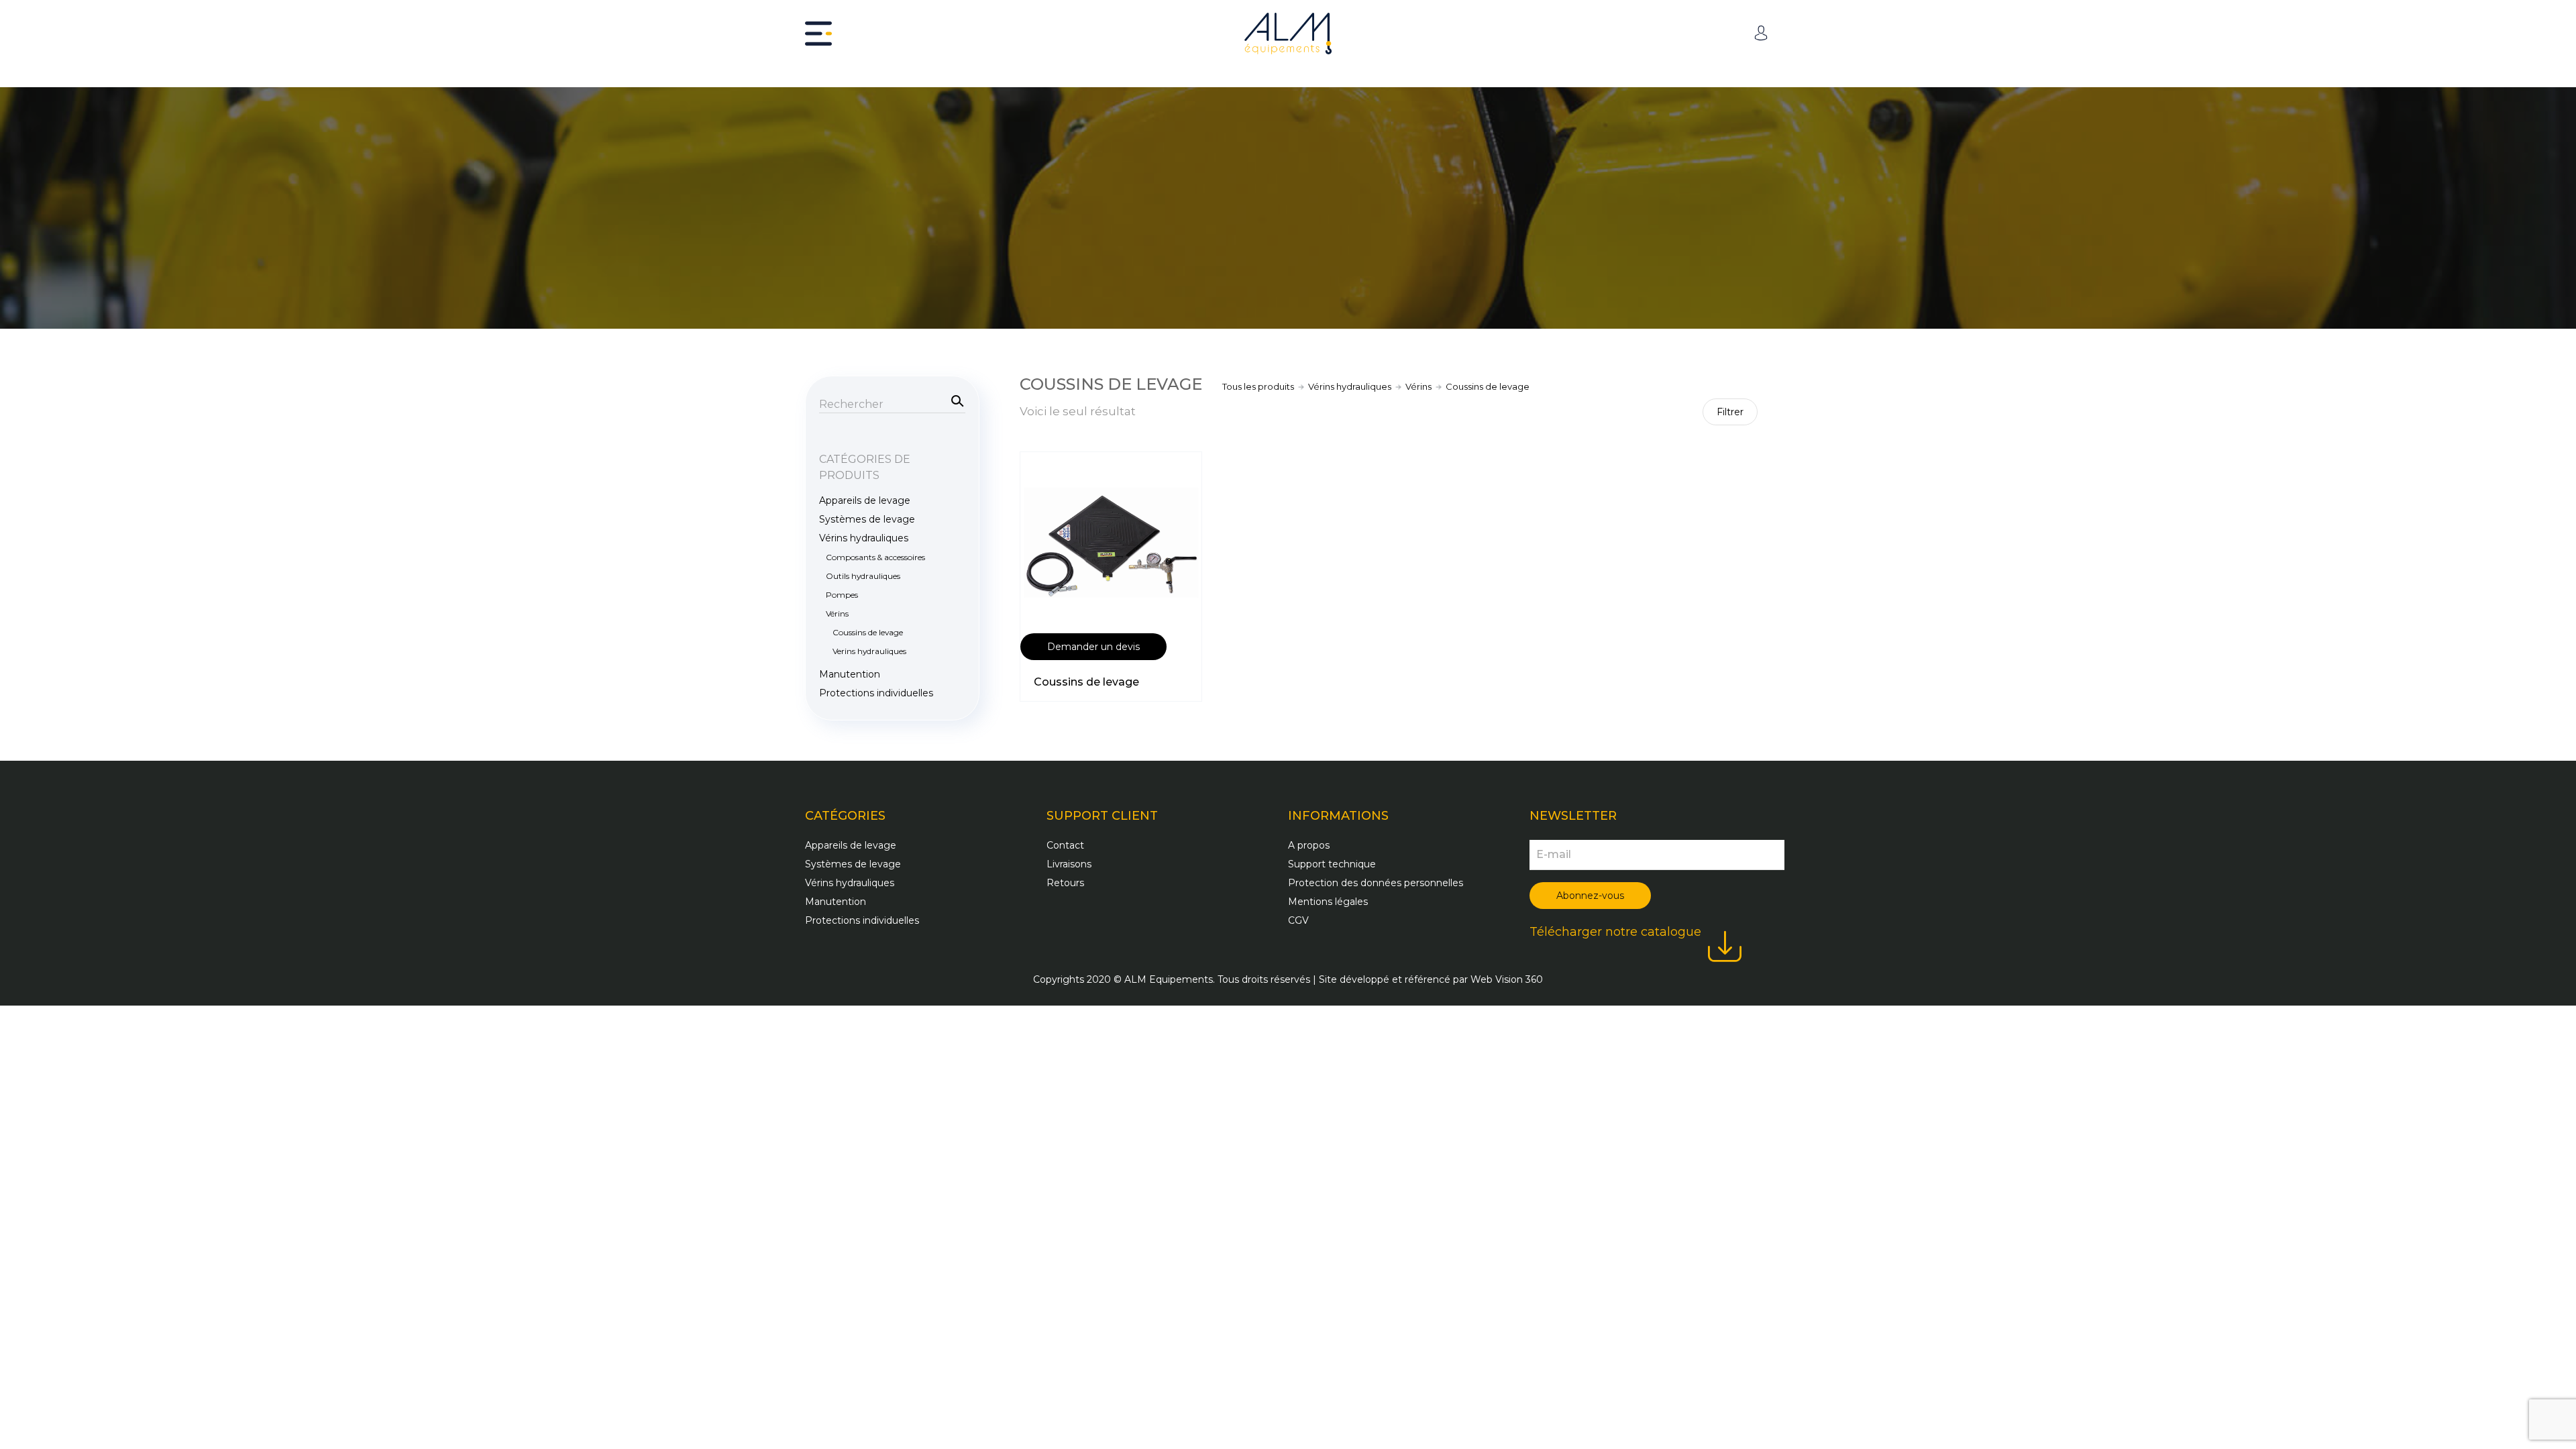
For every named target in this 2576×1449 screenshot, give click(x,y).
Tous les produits (1258, 386)
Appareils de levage (865, 500)
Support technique (1332, 864)
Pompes (842, 595)
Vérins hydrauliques (1350, 386)
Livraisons (1069, 864)
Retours (1065, 883)
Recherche (955, 400)
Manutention (850, 674)
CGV (1298, 920)
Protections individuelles (876, 693)
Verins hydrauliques (869, 651)
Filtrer (1730, 412)
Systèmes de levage (867, 519)
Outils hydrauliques (863, 576)
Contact (1065, 845)
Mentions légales (1328, 902)
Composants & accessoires (875, 557)
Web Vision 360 (1507, 979)
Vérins (1418, 386)
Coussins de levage (1086, 682)
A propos (1309, 845)
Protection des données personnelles (1376, 883)
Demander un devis (1093, 647)
